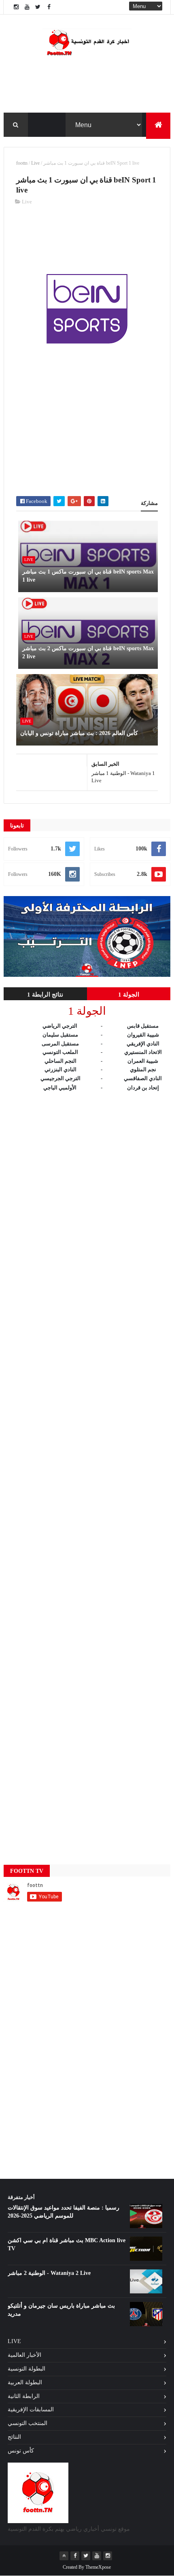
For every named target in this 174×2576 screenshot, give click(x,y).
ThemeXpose (98, 2567)
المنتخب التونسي (28, 2423)
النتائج (14, 2437)
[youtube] (27, 7)
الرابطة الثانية (24, 2396)
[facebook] (49, 7)
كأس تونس (21, 2451)
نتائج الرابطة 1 (45, 995)
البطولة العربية (25, 2382)
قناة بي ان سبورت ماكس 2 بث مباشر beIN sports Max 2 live (88, 652)
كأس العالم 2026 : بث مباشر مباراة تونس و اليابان (79, 733)
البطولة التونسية (27, 2369)
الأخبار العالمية (24, 2355)
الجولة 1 (129, 995)
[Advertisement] (87, 243)
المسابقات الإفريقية (31, 2410)
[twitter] (38, 7)
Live (35, 163)
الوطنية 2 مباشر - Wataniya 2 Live (49, 2273)
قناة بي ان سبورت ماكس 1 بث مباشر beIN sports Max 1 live (88, 576)
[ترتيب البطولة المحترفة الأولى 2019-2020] (87, 975)
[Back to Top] (64, 2556)
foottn (22, 163)
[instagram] (16, 7)
